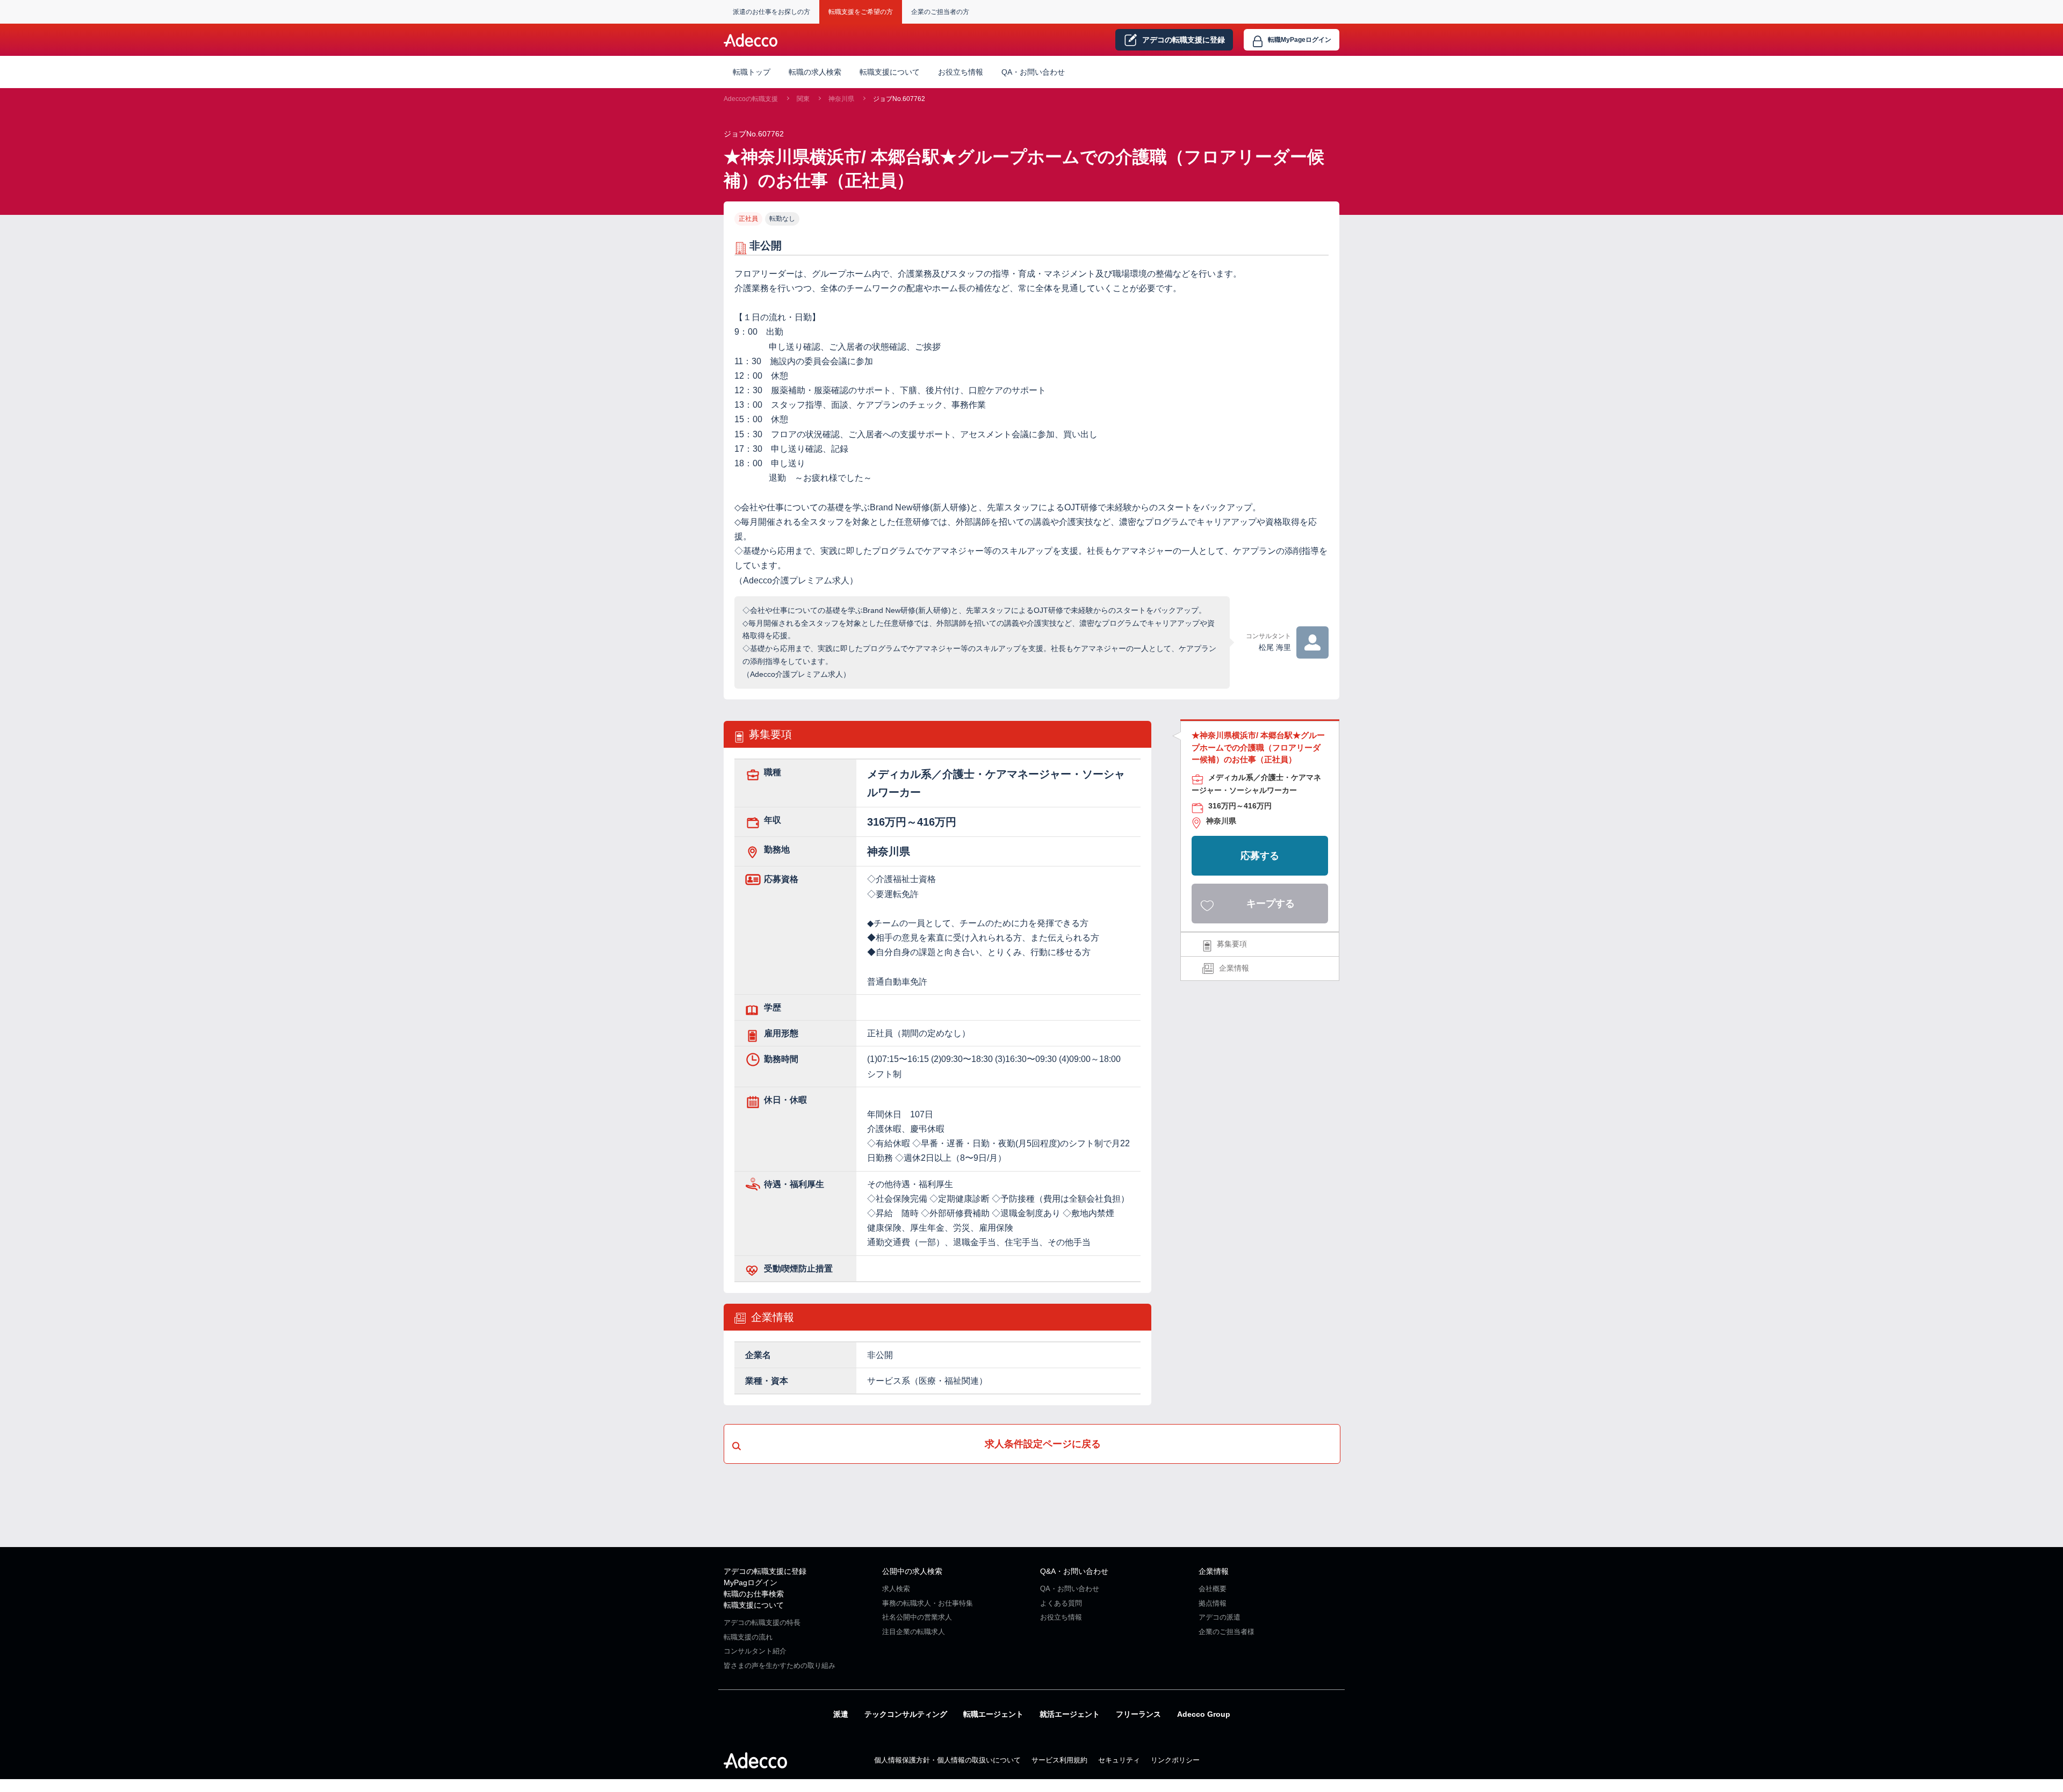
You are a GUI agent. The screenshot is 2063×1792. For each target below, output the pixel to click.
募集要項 (1232, 944)
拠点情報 (1213, 1603)
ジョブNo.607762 (899, 99)
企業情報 (1234, 968)
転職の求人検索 (815, 72)
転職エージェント (993, 1714)
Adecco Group (1204, 1714)
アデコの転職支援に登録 (765, 1571)
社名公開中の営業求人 (917, 1617)
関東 (803, 99)
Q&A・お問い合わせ (1074, 1571)
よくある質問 (1061, 1603)
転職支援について (754, 1605)
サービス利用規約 (1059, 1760)
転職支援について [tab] (890, 72)
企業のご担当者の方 (940, 12)
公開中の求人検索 (912, 1571)
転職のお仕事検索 (754, 1594)
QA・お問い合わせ (1033, 72)
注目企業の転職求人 (914, 1632)
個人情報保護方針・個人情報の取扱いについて (947, 1760)
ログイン (1300, 40)
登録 (1184, 40)
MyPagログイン (751, 1583)
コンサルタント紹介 (755, 1651)
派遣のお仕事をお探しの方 (771, 12)
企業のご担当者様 (1227, 1632)
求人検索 (896, 1589)
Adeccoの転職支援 (751, 99)
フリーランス (1138, 1714)
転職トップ (752, 72)
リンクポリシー (1175, 1760)
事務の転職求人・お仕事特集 (928, 1603)
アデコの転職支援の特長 (762, 1623)
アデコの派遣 (1220, 1617)
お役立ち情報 (961, 72)
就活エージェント (1070, 1714)
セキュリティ (1119, 1760)
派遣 (841, 1714)
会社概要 (1213, 1589)
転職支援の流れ (748, 1637)
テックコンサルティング (906, 1714)
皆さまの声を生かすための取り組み (780, 1665)
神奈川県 (841, 99)
